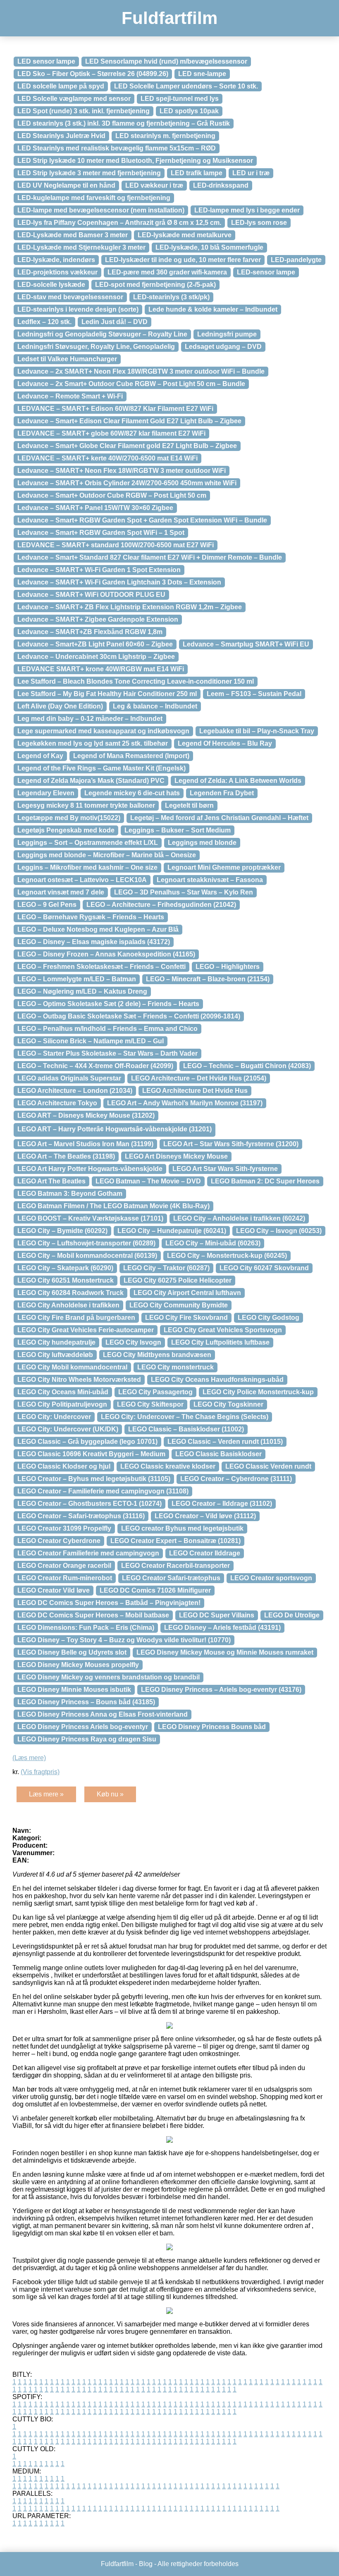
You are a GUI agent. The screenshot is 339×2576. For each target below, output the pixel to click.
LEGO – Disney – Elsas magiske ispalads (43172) (94, 942)
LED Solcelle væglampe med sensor (74, 99)
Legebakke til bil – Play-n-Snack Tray (257, 731)
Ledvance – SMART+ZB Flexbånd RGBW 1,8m (90, 632)
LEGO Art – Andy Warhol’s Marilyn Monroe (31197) (185, 1103)
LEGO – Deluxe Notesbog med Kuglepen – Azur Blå (98, 929)
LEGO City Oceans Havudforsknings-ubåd (217, 1380)
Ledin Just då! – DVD (115, 322)
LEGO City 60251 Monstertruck (66, 1280)
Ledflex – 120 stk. (44, 322)
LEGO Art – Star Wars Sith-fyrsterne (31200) (231, 1144)
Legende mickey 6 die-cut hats (132, 793)
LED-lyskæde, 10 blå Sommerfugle (209, 247)
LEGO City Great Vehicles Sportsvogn (223, 1330)
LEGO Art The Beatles (51, 1181)
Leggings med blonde (202, 843)
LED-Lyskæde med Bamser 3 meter (73, 235)
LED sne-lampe (202, 74)
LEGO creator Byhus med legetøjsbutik (182, 1528)
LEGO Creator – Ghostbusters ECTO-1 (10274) (90, 1504)
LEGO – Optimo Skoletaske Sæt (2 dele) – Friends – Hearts (108, 1004)
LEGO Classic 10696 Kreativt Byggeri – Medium (91, 1454)
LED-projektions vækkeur (57, 272)
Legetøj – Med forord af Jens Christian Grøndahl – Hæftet (219, 818)
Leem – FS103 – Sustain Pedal (254, 694)
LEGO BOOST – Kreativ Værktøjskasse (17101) (90, 1218)
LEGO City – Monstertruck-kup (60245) (227, 1256)
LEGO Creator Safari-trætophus (171, 1578)
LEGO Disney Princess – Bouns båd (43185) (86, 1702)
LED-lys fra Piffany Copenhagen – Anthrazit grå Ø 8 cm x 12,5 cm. (119, 223)
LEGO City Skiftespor (150, 1404)
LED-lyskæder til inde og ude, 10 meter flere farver (183, 260)
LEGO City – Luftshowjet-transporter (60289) (86, 1243)
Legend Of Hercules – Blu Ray (225, 743)
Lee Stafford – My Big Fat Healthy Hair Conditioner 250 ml (107, 694)
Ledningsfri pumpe (227, 334)
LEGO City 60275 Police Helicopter (178, 1280)
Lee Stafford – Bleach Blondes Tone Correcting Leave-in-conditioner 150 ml (136, 681)
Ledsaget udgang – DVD (223, 347)
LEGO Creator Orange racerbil (64, 1566)
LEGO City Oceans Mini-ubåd (63, 1392)
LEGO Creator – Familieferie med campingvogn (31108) (103, 1491)
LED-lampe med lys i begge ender (247, 210)
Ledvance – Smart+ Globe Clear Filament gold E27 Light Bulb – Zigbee (127, 446)
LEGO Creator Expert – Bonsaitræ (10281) (175, 1541)
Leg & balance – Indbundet (155, 706)
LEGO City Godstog (269, 1318)
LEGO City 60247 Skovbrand (264, 1268)
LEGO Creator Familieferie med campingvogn (88, 1553)
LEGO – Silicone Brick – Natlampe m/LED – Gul (91, 1041)
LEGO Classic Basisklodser (218, 1454)
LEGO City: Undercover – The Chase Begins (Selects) (185, 1417)
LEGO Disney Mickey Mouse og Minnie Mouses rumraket (225, 1652)
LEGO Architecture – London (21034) (75, 1091)
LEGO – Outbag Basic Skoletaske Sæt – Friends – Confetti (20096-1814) (129, 1016)
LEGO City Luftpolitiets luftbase (220, 1342)
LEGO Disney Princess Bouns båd (212, 1727)
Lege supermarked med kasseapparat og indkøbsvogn (103, 731)
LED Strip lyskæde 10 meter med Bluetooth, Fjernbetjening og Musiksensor (135, 161)
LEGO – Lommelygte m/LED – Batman (77, 979)
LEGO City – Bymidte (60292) (62, 1231)
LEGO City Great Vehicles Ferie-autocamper (86, 1330)
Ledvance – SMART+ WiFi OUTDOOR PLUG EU (91, 595)
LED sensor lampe (46, 61)
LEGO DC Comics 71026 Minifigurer (155, 1590)
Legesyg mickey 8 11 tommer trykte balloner (86, 805)
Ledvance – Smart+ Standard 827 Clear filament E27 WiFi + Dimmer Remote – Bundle (150, 557)
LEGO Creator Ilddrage (205, 1553)
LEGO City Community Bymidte (179, 1305)
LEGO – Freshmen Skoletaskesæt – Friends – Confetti (101, 967)
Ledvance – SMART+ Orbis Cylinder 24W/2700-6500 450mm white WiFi (127, 483)
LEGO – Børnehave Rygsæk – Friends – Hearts (91, 917)
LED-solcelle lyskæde (51, 285)
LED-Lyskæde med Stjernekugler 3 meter (81, 247)
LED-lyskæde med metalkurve (185, 235)
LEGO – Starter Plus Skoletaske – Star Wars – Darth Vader (107, 1053)
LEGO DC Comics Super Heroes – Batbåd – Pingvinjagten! (109, 1603)
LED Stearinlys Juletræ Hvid (61, 136)
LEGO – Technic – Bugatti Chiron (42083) (247, 1066)
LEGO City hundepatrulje (56, 1342)
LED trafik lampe (197, 173)
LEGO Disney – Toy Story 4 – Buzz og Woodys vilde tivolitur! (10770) (124, 1640)
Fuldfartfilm (169, 18)
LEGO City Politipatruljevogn (62, 1404)
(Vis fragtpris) (40, 1772)
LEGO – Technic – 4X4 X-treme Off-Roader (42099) (95, 1066)
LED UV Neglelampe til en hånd (66, 185)
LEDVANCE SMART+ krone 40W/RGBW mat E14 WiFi (101, 669)
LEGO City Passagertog (155, 1392)
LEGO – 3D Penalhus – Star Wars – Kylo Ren (184, 892)
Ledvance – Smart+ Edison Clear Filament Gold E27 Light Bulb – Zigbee (129, 421)
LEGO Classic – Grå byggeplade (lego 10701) (87, 1442)
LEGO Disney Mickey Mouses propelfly (78, 1665)
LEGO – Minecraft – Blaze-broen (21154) (208, 979)
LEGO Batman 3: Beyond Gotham (70, 1194)
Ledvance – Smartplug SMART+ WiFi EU (246, 644)
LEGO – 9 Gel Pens (47, 905)
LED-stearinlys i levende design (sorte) (78, 309)
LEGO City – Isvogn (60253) (279, 1231)
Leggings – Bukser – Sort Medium (178, 830)
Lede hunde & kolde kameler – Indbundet (213, 309)
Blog (146, 2564)
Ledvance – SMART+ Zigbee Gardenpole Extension (98, 619)
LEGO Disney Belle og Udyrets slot (72, 1652)
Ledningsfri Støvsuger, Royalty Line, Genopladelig (96, 347)
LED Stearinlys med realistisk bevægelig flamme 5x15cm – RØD (117, 148)
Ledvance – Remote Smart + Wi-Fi (70, 396)
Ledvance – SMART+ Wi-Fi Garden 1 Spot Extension (99, 570)
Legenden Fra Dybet (222, 793)
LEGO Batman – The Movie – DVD (148, 1181)
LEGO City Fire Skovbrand (186, 1318)
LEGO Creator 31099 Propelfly (64, 1528)
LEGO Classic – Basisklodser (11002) (186, 1429)
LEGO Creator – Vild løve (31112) (205, 1516)
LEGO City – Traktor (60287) (166, 1268)
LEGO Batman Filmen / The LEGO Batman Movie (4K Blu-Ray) (113, 1206)
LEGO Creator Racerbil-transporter (175, 1566)
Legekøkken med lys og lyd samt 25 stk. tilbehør (93, 743)
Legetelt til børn (189, 805)
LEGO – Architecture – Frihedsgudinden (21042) (161, 905)
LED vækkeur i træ (154, 185)
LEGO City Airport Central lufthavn (187, 1293)
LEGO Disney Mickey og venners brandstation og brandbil (109, 1677)
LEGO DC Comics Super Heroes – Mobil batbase (93, 1615)
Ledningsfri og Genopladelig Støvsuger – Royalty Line (102, 334)
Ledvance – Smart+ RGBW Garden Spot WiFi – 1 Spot (101, 533)
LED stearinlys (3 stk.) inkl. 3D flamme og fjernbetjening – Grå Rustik (124, 123)
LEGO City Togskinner (228, 1404)
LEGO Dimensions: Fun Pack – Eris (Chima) (86, 1628)
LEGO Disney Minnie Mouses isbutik (74, 1690)
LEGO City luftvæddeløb (55, 1355)
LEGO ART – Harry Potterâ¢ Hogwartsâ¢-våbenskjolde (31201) (115, 1129)
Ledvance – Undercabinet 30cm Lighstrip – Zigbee (96, 657)
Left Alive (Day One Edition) (60, 706)
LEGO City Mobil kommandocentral (72, 1367)
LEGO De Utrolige (292, 1615)
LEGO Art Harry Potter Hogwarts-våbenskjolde (90, 1169)
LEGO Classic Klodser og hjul (64, 1466)
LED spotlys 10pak (189, 111)
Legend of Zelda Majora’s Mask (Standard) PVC (91, 781)
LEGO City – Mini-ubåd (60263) (213, 1243)
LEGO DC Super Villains (217, 1615)
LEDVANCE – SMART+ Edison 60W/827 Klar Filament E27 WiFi (115, 409)
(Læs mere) (29, 1758)
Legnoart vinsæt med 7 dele (61, 892)
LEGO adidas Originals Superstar (69, 1078)
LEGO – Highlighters (228, 967)
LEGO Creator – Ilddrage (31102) (222, 1504)
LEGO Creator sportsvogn (271, 1578)
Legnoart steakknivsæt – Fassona (210, 880)
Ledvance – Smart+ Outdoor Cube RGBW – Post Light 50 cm (112, 495)
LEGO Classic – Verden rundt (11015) (225, 1442)
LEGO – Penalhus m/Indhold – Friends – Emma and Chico (107, 1029)
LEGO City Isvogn (133, 1342)
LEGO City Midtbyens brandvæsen (157, 1355)
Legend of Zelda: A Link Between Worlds (238, 781)
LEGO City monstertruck (175, 1367)
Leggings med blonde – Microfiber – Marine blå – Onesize (107, 855)
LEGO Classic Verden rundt (268, 1466)
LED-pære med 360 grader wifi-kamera (167, 272)
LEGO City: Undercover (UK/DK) (68, 1429)
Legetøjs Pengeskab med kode (66, 830)
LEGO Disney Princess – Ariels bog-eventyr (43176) (221, 1690)
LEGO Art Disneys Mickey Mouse (176, 1156)
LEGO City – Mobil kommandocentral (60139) (87, 1256)
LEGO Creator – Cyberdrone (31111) (236, 1479)
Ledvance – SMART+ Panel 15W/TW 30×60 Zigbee (95, 508)
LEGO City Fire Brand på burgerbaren (76, 1318)
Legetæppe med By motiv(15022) (69, 818)
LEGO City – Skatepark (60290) (65, 1268)
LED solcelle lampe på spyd (61, 86)
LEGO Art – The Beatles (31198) (66, 1156)
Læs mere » (46, 1794)
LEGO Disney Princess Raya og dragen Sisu (87, 1739)
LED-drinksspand (221, 185)
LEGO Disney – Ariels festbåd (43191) (222, 1628)
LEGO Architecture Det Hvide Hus (195, 1091)
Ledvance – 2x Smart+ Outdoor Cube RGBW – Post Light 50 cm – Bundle (131, 384)
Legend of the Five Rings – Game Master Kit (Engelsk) (101, 768)
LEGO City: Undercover (54, 1417)
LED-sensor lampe (266, 272)
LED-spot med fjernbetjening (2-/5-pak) (155, 285)
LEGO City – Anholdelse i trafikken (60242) (239, 1218)
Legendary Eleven (46, 793)
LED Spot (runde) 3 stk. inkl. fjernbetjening (84, 111)
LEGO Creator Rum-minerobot (65, 1578)
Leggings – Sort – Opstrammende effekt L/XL (88, 843)
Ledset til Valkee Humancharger (67, 359)
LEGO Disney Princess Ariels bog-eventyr (83, 1727)
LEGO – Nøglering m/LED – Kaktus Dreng (82, 991)
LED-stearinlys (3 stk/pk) (171, 297)
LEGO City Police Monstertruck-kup (258, 1392)
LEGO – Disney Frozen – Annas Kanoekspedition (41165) (106, 954)
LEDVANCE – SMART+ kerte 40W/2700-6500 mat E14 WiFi (107, 458)
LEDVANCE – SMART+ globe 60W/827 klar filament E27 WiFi (111, 433)
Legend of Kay (40, 756)
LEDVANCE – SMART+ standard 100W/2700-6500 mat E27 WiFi (116, 545)
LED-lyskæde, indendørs (56, 260)
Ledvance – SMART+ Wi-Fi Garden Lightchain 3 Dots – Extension (119, 582)
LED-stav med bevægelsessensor (70, 297)
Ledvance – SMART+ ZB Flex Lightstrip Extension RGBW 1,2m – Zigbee (130, 607)
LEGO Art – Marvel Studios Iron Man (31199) (85, 1144)
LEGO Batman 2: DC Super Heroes (265, 1181)
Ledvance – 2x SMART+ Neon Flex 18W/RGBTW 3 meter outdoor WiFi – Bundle (141, 371)
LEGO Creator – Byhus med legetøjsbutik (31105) (94, 1479)
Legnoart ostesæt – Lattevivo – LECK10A (82, 880)
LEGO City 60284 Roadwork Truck (70, 1293)
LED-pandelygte (296, 260)
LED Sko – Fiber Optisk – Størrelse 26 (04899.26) (93, 74)
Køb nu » (110, 1794)
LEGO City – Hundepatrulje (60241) (172, 1231)
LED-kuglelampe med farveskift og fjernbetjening (94, 198)
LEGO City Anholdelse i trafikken (68, 1305)
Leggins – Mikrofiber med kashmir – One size (87, 867)
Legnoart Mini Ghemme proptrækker (224, 867)
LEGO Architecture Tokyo (57, 1103)
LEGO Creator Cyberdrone (59, 1541)
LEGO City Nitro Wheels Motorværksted (79, 1380)
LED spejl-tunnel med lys (180, 99)
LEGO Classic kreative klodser (168, 1466)
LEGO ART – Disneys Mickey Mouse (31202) (86, 1115)
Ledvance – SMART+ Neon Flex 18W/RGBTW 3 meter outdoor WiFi (122, 471)
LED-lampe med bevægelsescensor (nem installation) (101, 210)
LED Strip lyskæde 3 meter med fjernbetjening (89, 173)
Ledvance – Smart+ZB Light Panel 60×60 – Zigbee (95, 644)
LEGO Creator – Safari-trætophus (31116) (81, 1516)
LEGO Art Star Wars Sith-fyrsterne (225, 1169)
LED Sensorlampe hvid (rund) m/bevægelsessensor (166, 61)
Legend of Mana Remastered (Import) (131, 756)
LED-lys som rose (259, 223)
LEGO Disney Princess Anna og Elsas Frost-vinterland (103, 1714)
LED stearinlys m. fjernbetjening (165, 136)
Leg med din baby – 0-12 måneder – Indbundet (90, 719)
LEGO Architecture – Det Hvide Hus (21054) (199, 1078)
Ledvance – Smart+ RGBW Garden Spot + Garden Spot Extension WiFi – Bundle (142, 520)
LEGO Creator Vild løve (54, 1590)
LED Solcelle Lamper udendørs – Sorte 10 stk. (186, 86)
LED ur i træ (251, 173)
